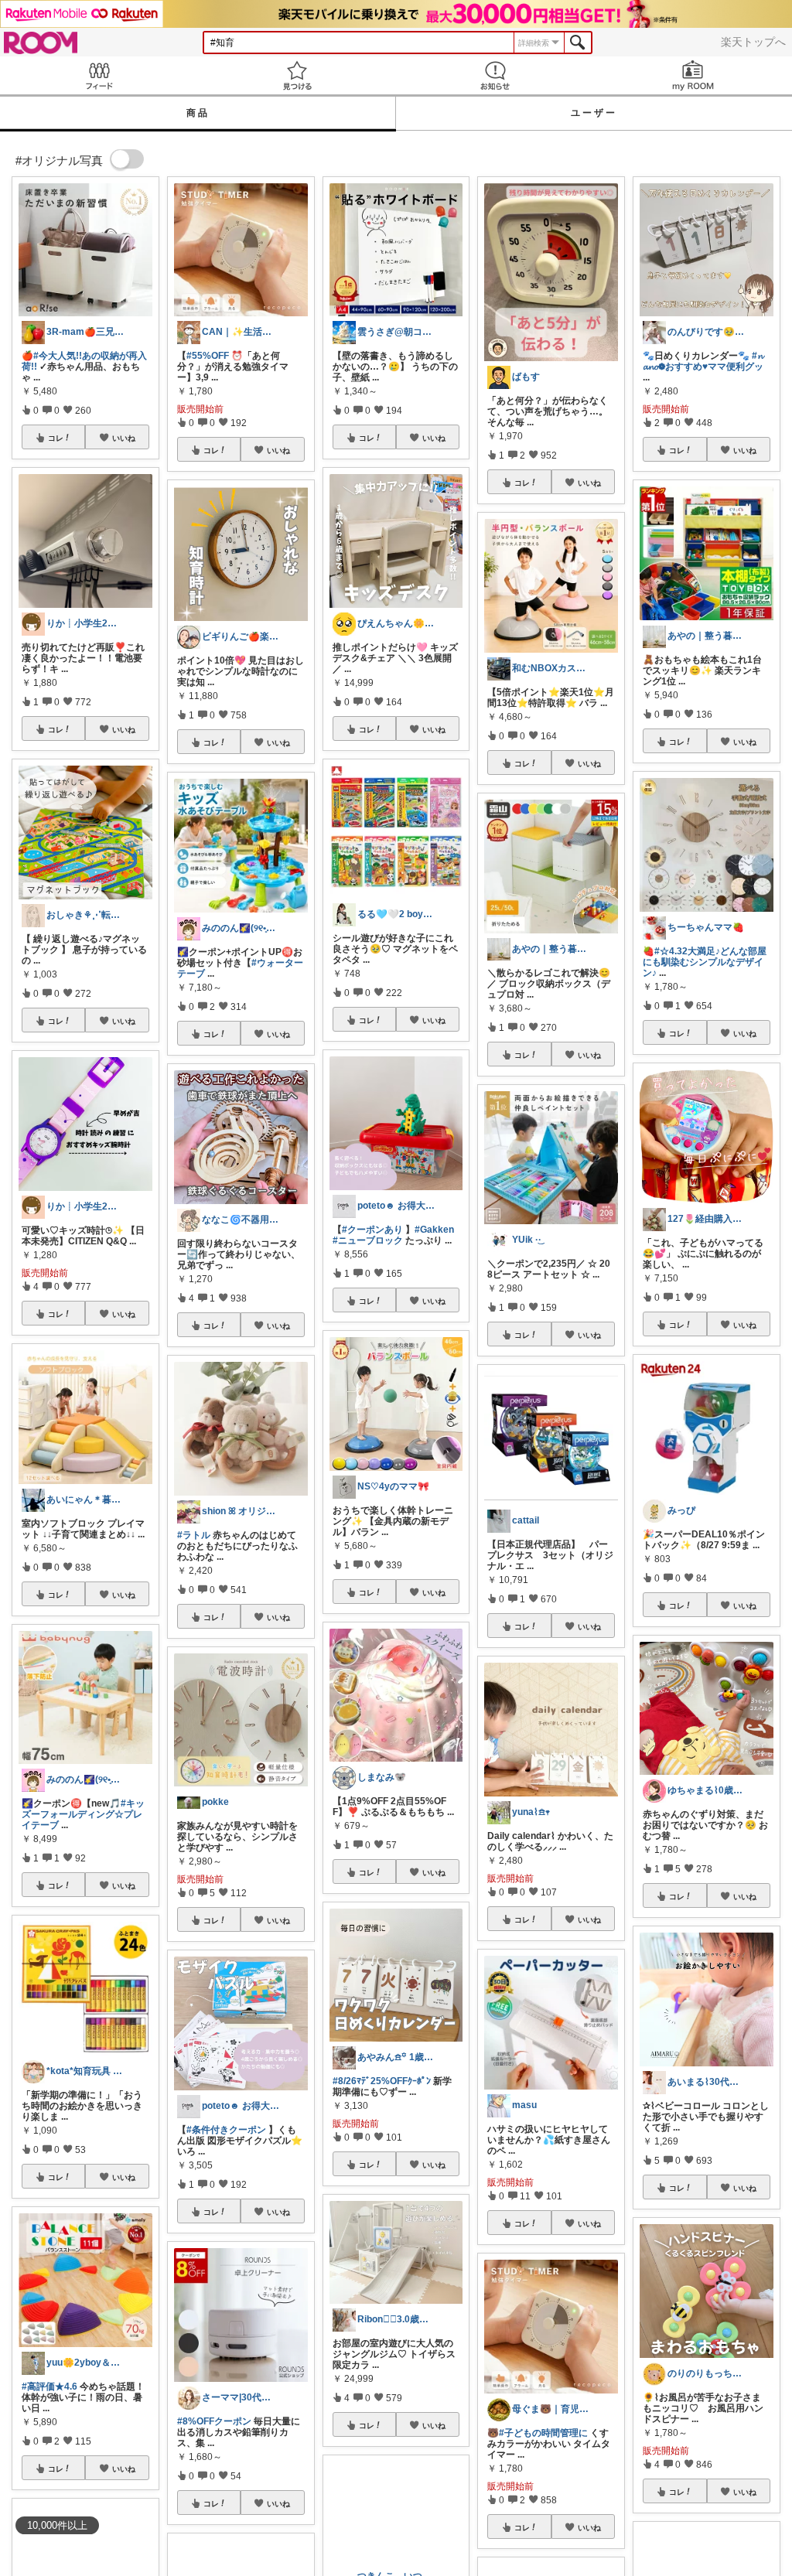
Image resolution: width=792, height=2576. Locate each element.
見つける (297, 75)
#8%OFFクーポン (214, 2421)
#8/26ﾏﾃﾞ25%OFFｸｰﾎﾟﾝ (382, 2081)
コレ (56, 438)
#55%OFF (208, 356)
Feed (99, 75)
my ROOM (693, 75)
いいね (124, 438)
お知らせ (495, 75)
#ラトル (194, 1535)
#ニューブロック (368, 1240)
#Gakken (434, 1230)
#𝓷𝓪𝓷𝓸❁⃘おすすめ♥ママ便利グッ (703, 361)
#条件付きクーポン (226, 2130)
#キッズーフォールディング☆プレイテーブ (83, 1814)
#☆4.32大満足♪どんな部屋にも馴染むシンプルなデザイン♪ (705, 962)
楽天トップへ (753, 42)
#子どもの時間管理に (543, 2433)
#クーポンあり (372, 1230)
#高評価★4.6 (49, 2387)
